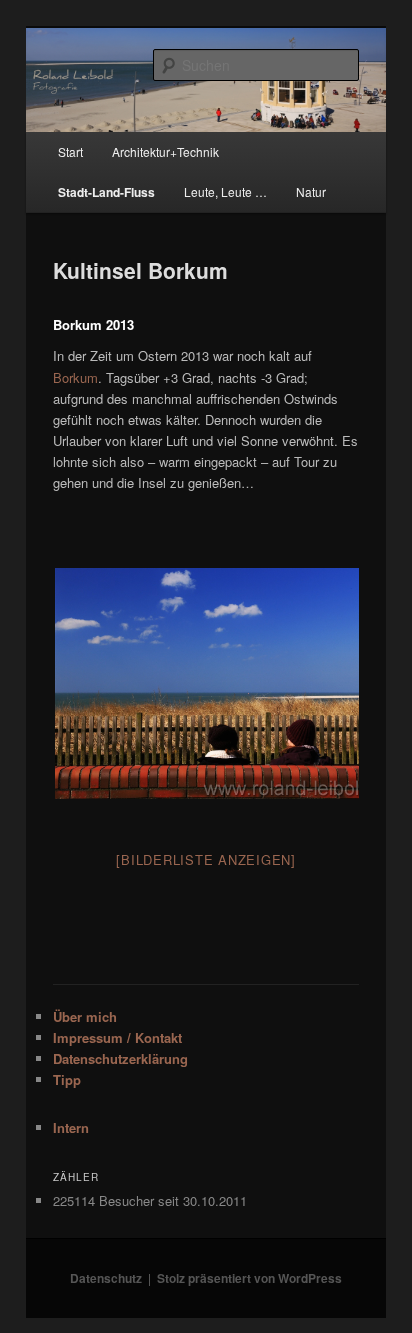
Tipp (67, 1079)
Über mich (85, 1016)
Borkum (75, 377)
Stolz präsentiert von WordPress (249, 1278)
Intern (71, 1127)
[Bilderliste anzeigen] (206, 859)
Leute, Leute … (225, 191)
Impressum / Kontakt (117, 1037)
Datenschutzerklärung (120, 1058)
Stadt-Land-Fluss (106, 192)
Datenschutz (106, 1278)
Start (70, 151)
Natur (311, 191)
